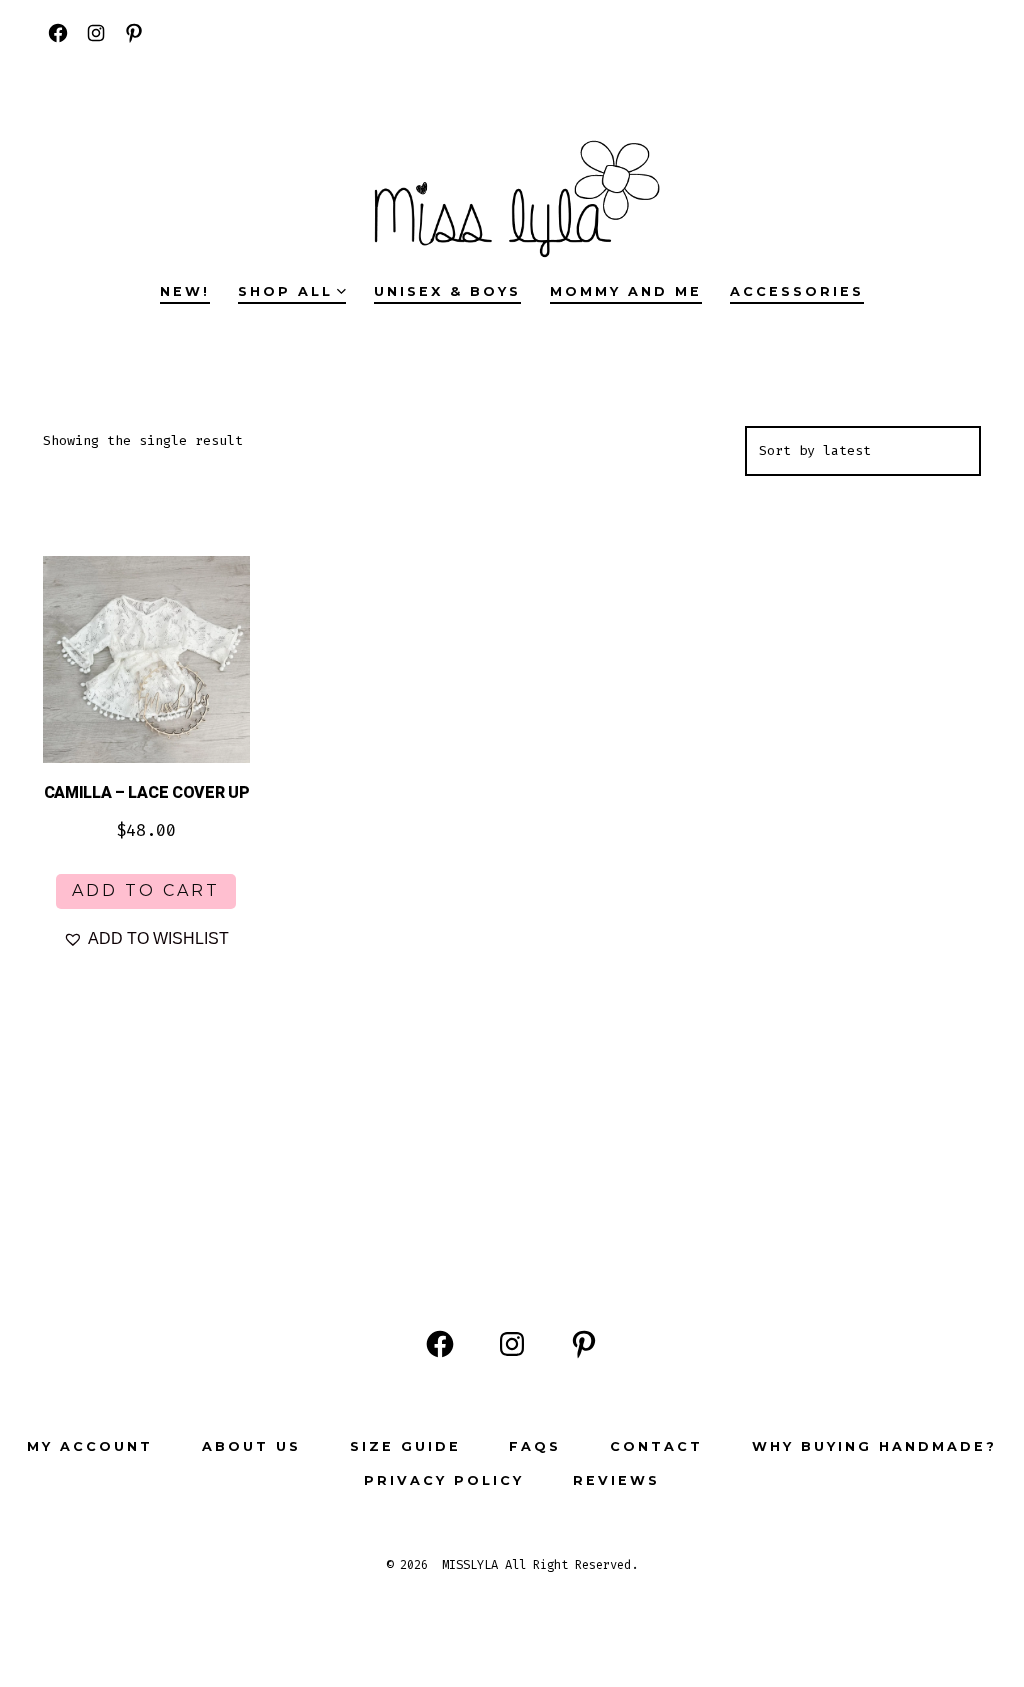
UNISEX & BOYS (447, 291)
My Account (90, 1446)
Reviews (616, 1480)
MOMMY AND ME (626, 291)
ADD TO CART (146, 890)
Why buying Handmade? (874, 1446)
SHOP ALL (285, 291)
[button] (146, 939)
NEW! (185, 291)
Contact (656, 1446)
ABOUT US (251, 1446)
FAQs (535, 1446)
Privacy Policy (444, 1480)
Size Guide (405, 1446)
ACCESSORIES (797, 291)
